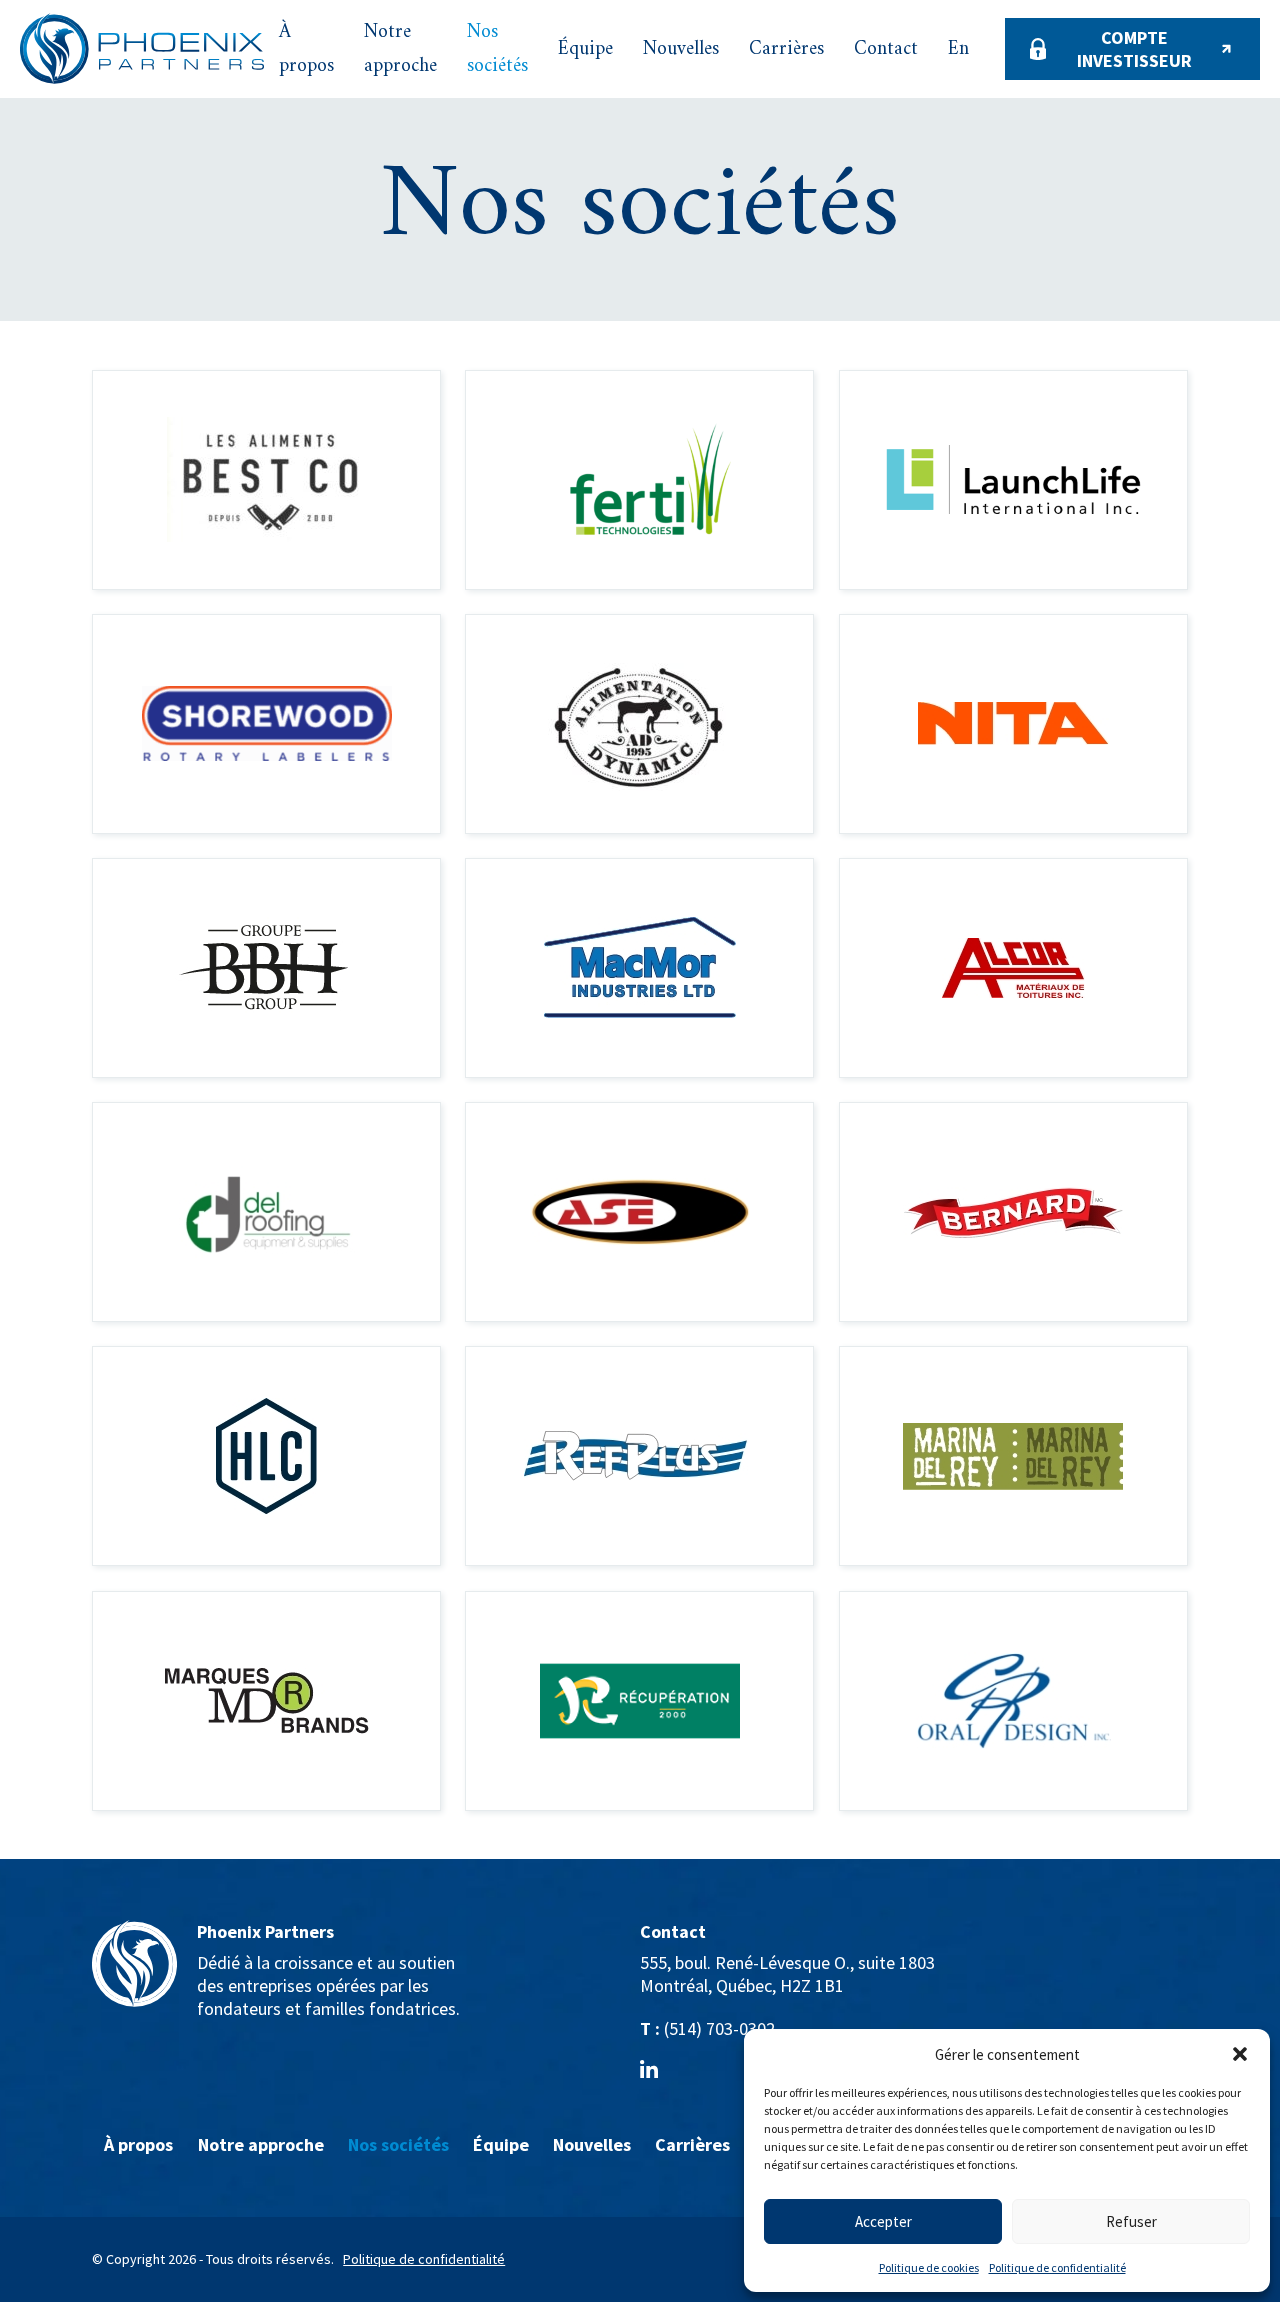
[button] (1240, 2054)
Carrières (786, 49)
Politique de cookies (929, 2267)
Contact (886, 49)
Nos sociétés (497, 49)
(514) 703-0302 (719, 2028)
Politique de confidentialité (1057, 2267)
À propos (306, 49)
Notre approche (400, 49)
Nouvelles (681, 49)
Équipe (585, 49)
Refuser (1131, 2221)
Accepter (883, 2221)
